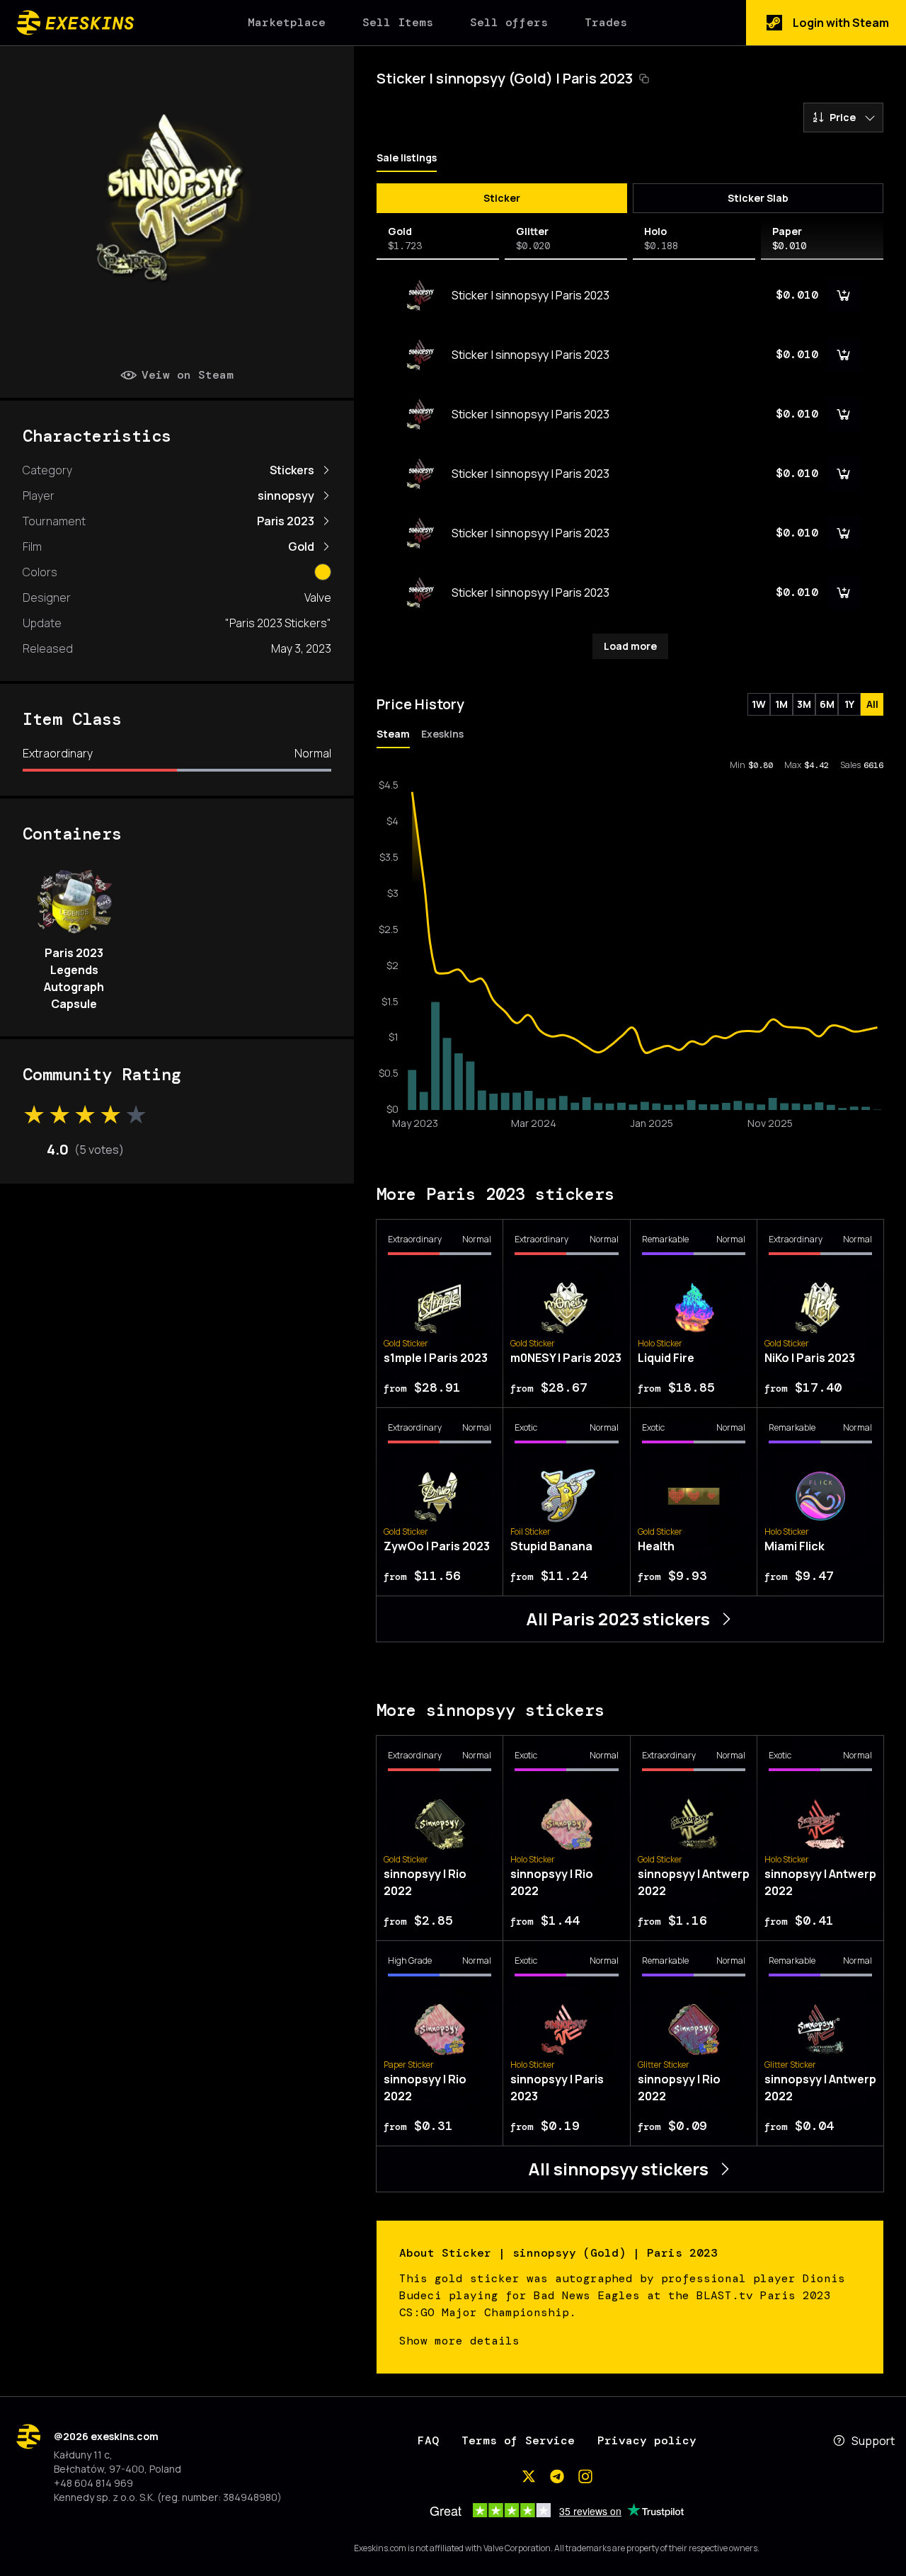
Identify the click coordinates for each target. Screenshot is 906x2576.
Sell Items (398, 22)
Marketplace (287, 22)
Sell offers (509, 22)
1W (759, 704)
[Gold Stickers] (323, 572)
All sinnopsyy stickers (618, 2169)
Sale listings (407, 158)
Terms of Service (518, 2440)
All (872, 704)
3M (804, 704)
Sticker (502, 198)
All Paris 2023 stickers (618, 1619)
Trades (606, 22)
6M (827, 704)
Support (873, 2441)
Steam (393, 734)
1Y (849, 704)
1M (781, 704)
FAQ (428, 2440)
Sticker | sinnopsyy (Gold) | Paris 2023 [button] (505, 78)
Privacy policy (647, 2440)
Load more (630, 646)
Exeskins (442, 734)
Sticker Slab (758, 198)
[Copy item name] (644, 79)
